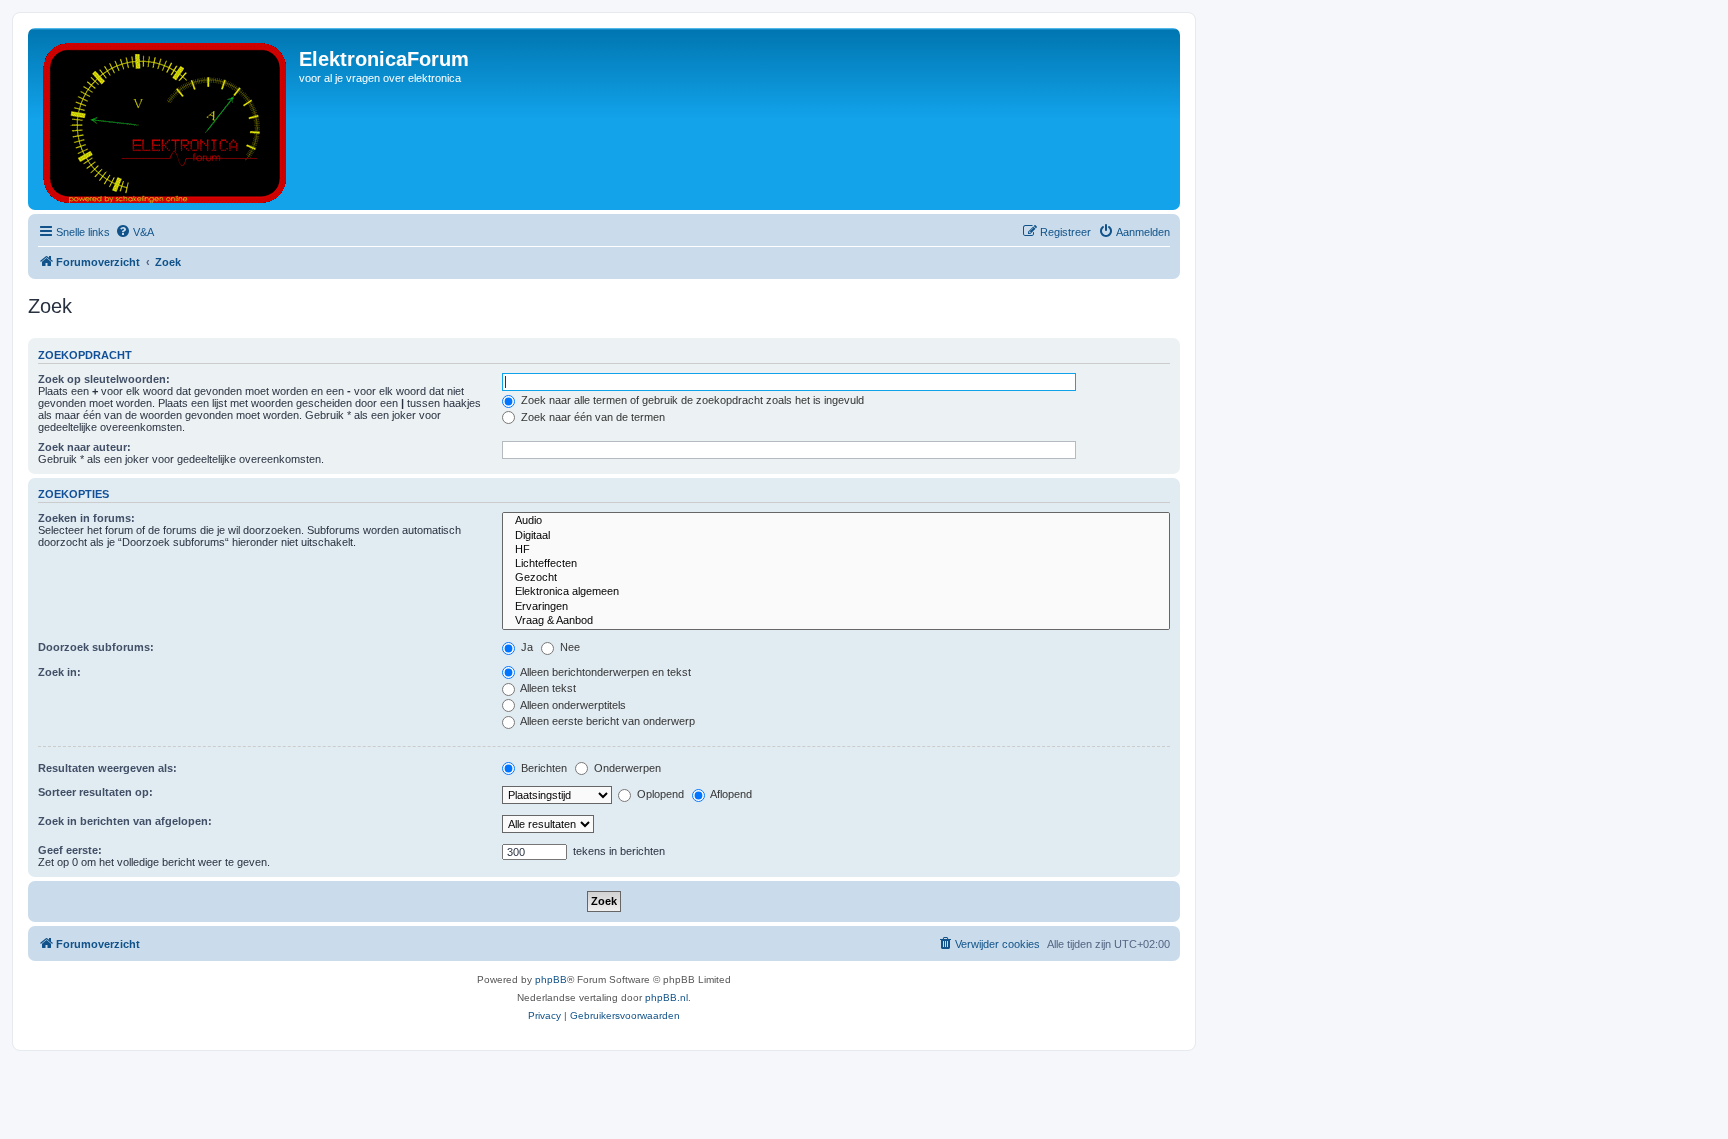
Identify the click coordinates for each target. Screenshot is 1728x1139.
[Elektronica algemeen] (836, 592)
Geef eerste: (70, 850)
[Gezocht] (836, 578)
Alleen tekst (547, 688)
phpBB (551, 979)
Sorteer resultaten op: (95, 792)
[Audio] (836, 521)
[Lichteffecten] (836, 564)
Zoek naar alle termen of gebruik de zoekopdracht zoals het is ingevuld (691, 400)
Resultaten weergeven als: (107, 768)
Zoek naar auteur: (84, 447)
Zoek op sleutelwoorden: (104, 379)
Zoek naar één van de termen (591, 417)
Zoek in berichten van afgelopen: (125, 821)
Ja (525, 647)
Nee (568, 647)
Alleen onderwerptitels (572, 705)
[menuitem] (134, 232)
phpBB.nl (666, 997)
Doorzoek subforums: (96, 647)
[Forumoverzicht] (166, 119)
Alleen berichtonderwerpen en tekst (604, 672)
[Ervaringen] (836, 607)
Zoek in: (59, 672)
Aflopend (730, 794)
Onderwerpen (626, 768)
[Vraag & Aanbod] (836, 621)
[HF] (836, 550)
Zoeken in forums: (86, 518)
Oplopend (659, 794)
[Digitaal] (836, 536)
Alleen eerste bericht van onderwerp (606, 721)
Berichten (542, 768)
